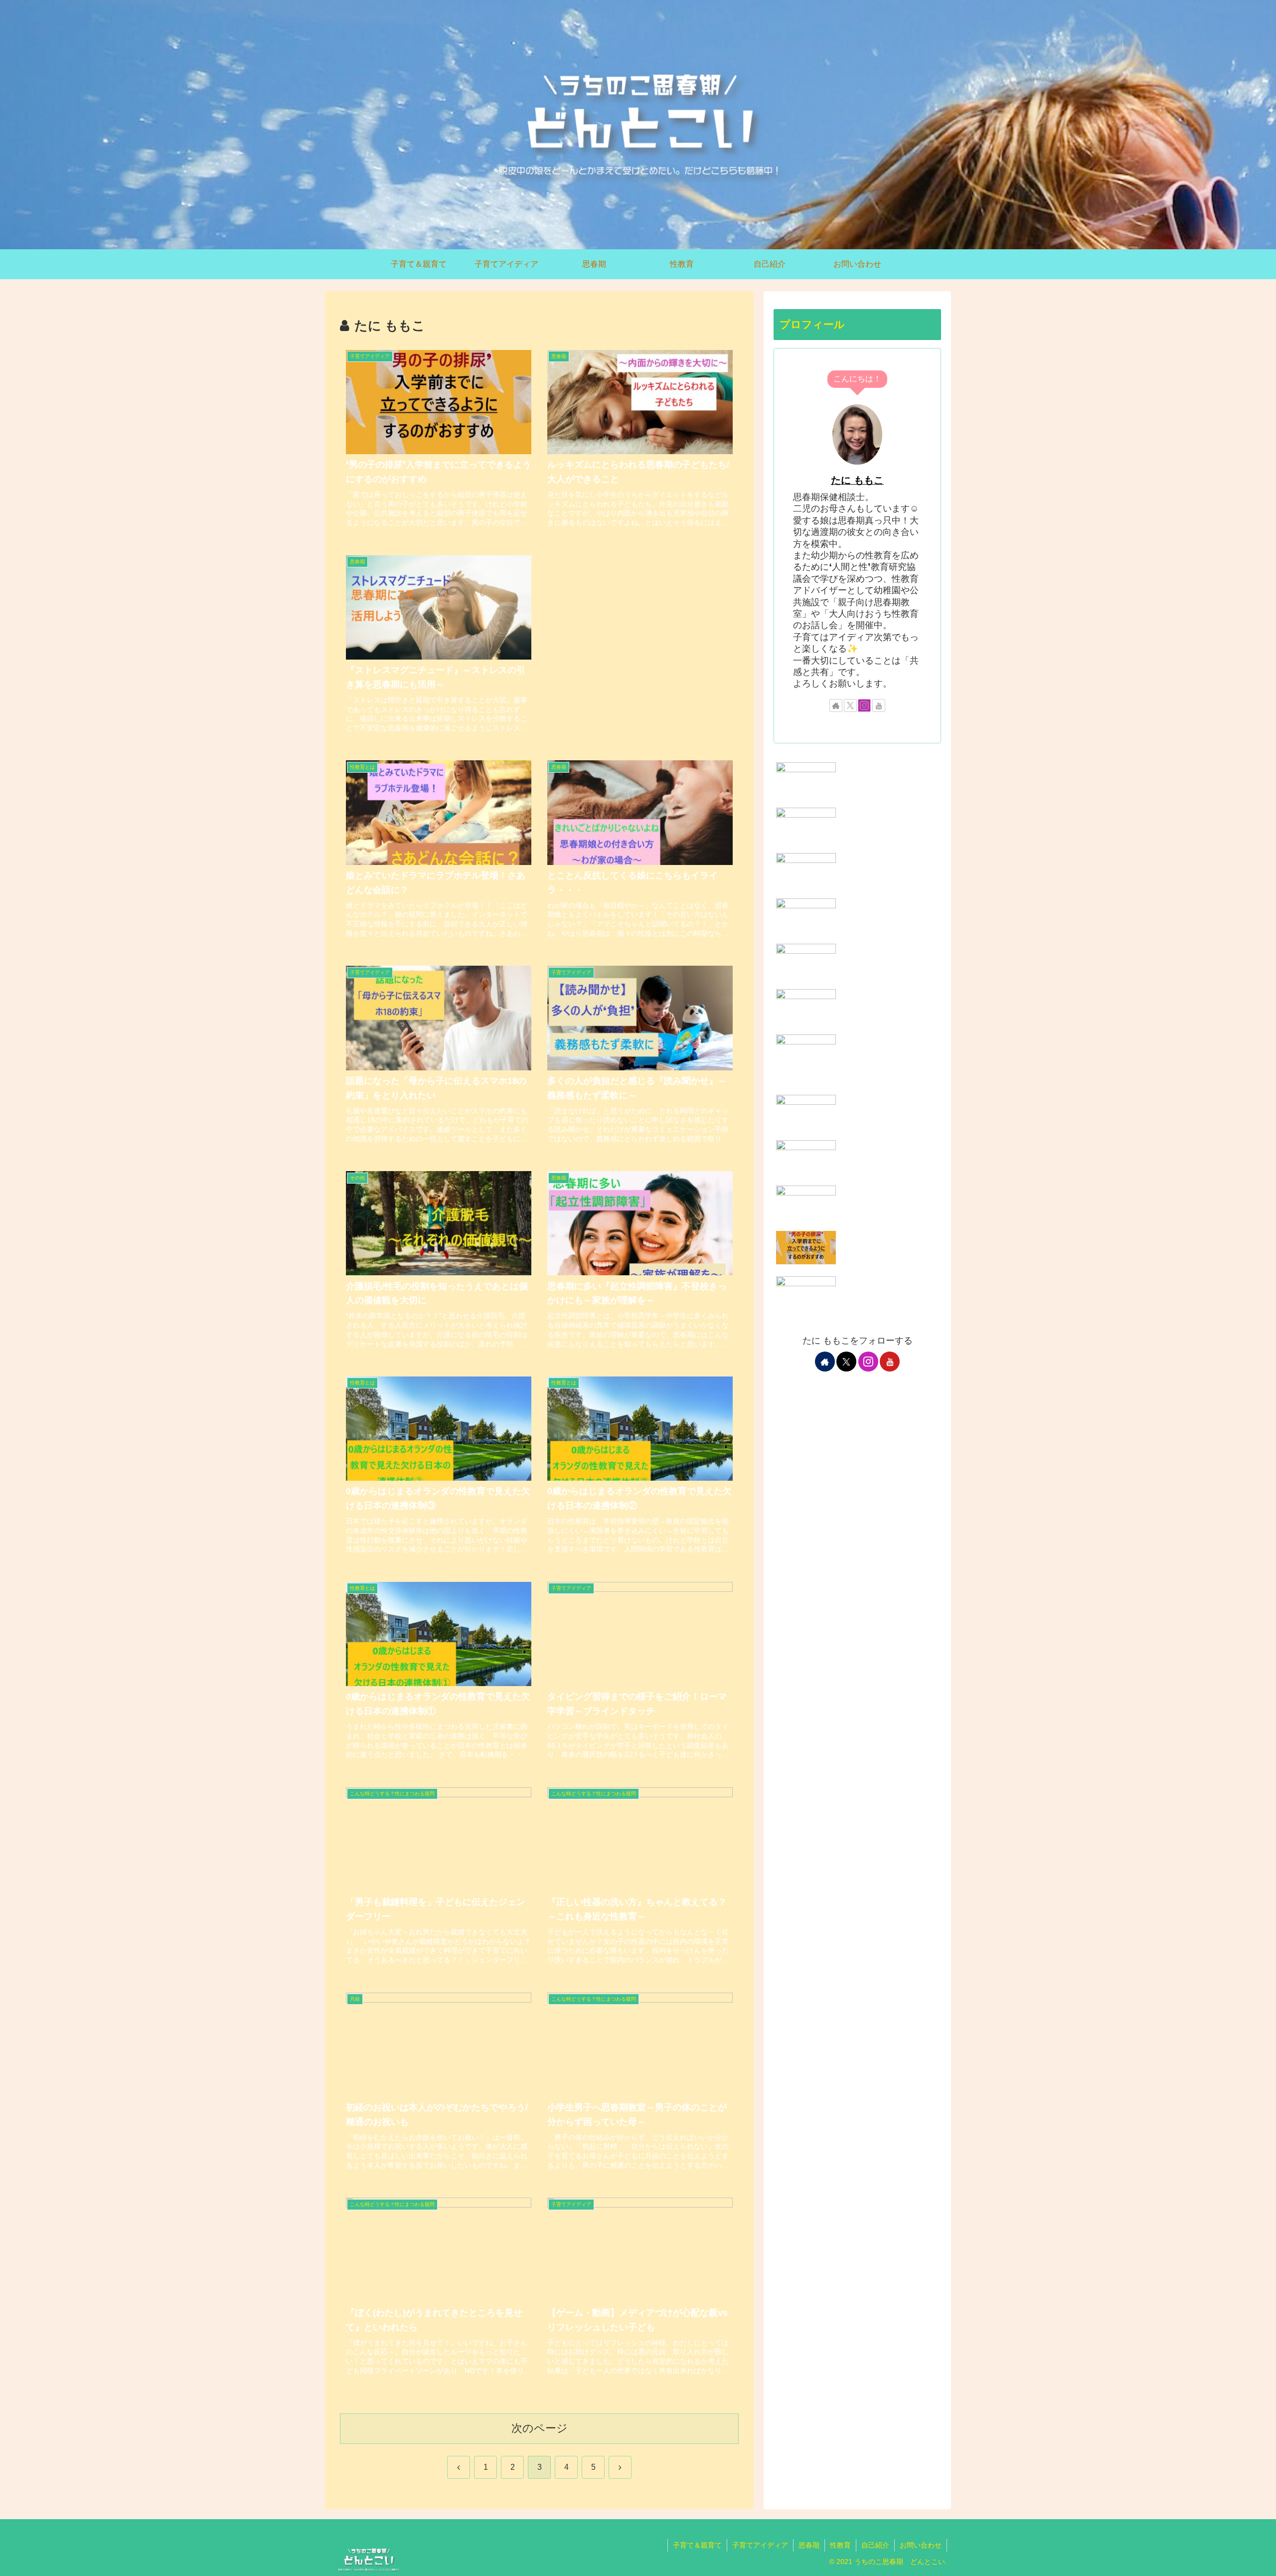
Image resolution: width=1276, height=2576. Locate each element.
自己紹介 (875, 2545)
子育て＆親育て (697, 2545)
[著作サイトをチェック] (836, 705)
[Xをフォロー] (850, 705)
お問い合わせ (921, 2545)
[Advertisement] (640, 630)
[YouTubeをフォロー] (879, 705)
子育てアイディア (760, 2545)
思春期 (809, 2545)
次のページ (540, 2428)
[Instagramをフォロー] (864, 705)
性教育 (840, 2545)
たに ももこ (857, 480)
